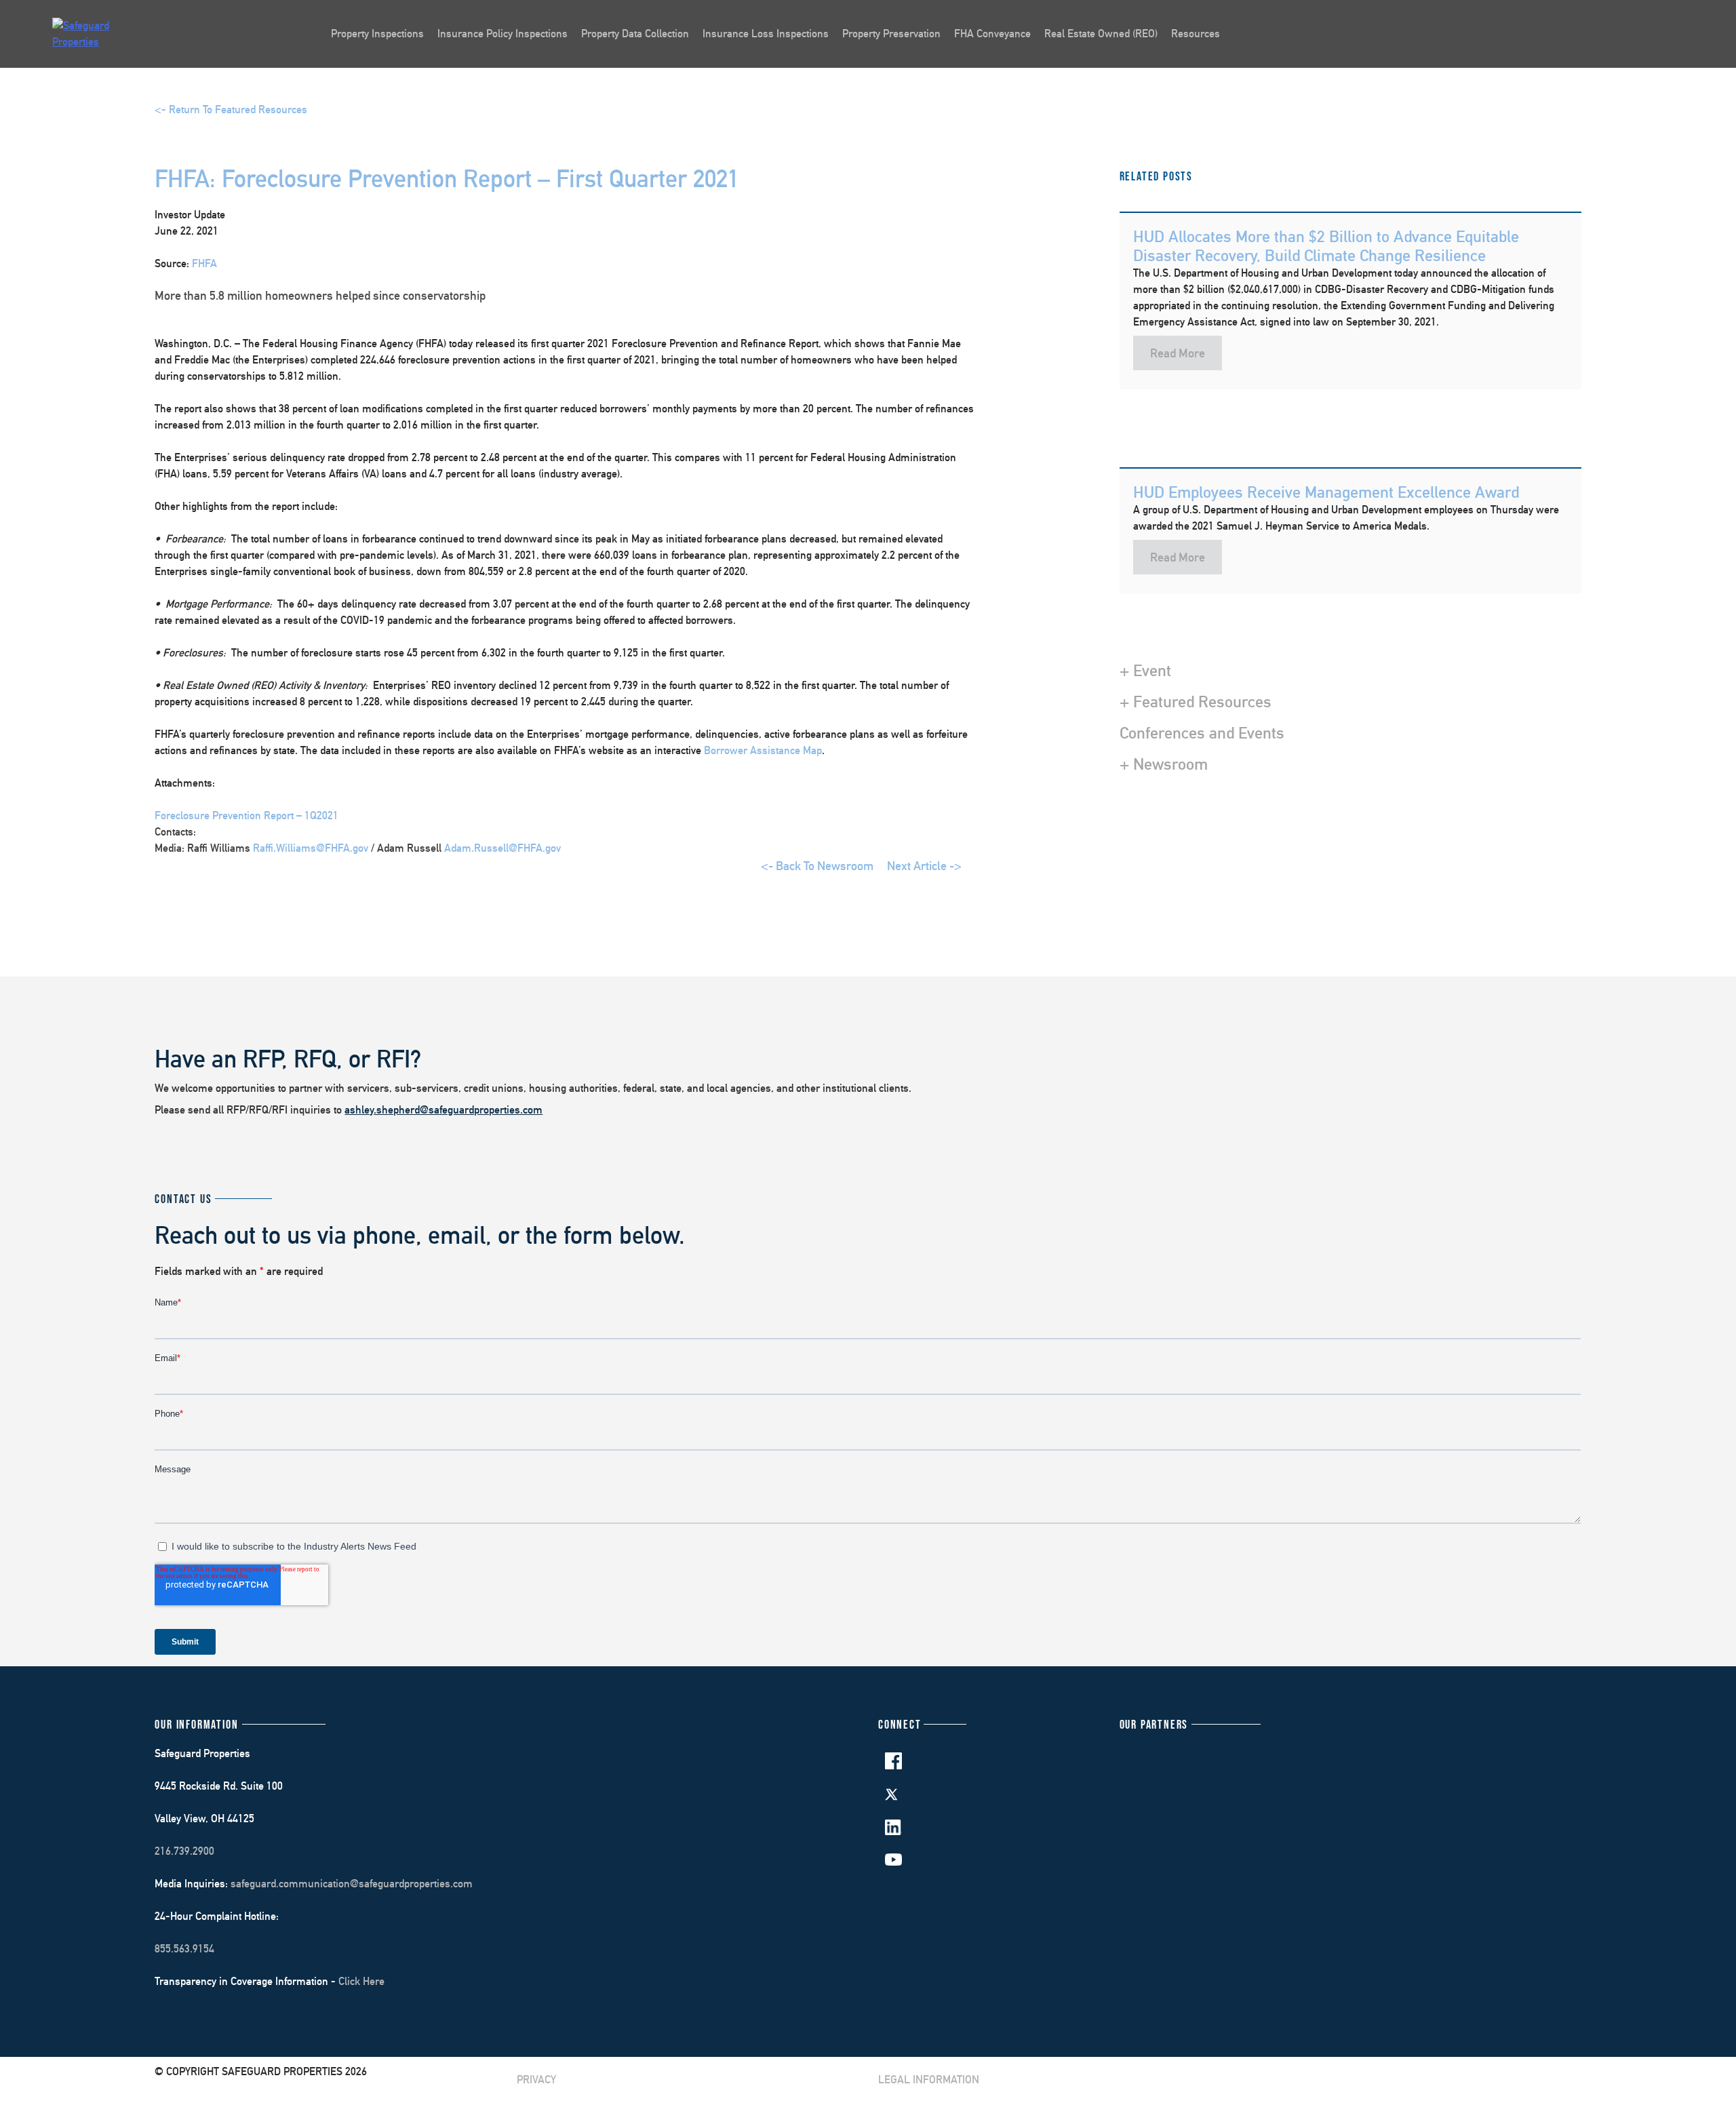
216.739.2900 (184, 1851)
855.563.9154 (184, 1949)
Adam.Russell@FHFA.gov (501, 848)
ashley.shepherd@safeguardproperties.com (443, 1110)
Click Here (361, 1981)
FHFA (204, 263)
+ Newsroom (1164, 764)
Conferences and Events (1202, 732)
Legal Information (929, 2080)
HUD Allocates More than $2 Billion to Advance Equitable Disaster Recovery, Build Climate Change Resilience (1326, 246)
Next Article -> (924, 866)
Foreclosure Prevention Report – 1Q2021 (246, 815)
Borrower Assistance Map (763, 750)
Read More (1178, 353)
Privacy (536, 2080)
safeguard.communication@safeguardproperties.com (352, 1884)
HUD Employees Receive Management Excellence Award (1326, 492)
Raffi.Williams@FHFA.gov (312, 848)
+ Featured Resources (1196, 701)
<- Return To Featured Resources (231, 110)
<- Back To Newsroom (817, 866)
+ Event (1145, 670)
